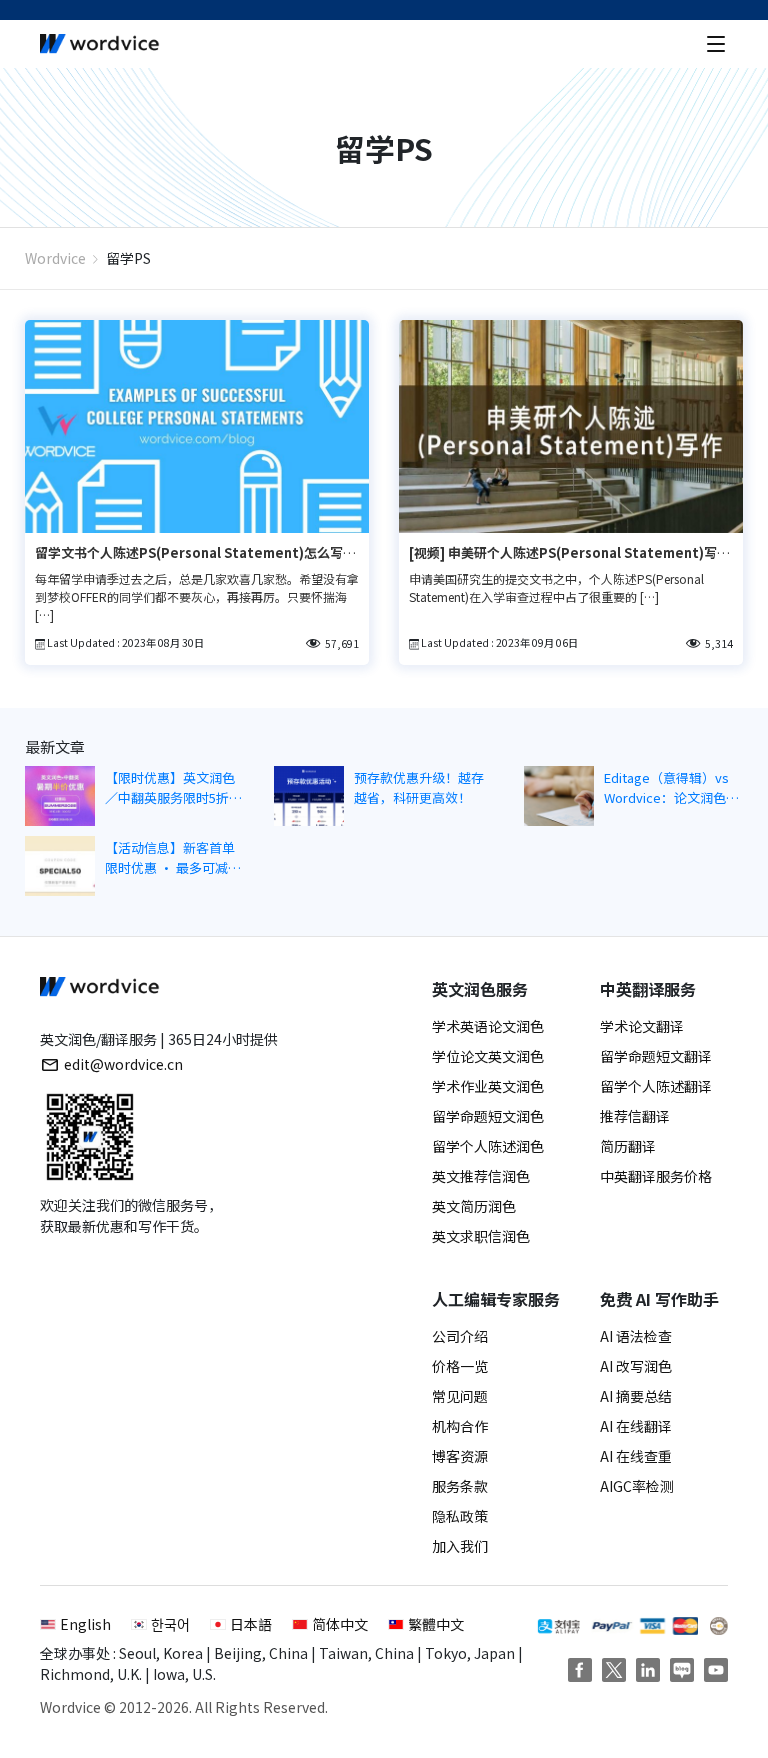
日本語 (251, 1624)
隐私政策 (460, 1516)
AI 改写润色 (636, 1366)
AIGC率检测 (637, 1486)
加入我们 (460, 1546)
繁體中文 (436, 1624)
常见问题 (460, 1396)
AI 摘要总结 (636, 1396)
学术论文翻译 (642, 1026)
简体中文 (340, 1624)
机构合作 (460, 1426)
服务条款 (460, 1486)
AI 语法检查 (636, 1336)
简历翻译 (628, 1146)
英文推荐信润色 (481, 1176)
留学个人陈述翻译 (656, 1086)
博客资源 (460, 1456)
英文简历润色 (474, 1206)
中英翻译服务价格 (656, 1176)
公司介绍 (460, 1336)
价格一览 (460, 1366)
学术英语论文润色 (488, 1026)
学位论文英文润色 (488, 1056)
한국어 (170, 1624)
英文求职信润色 (481, 1236)
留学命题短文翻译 (656, 1056)
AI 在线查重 (636, 1456)
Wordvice (55, 258)
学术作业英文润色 (488, 1086)
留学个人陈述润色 (488, 1146)
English (85, 1624)
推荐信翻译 (635, 1116)
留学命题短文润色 (488, 1116)
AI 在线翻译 (636, 1426)
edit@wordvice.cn (123, 1064)
